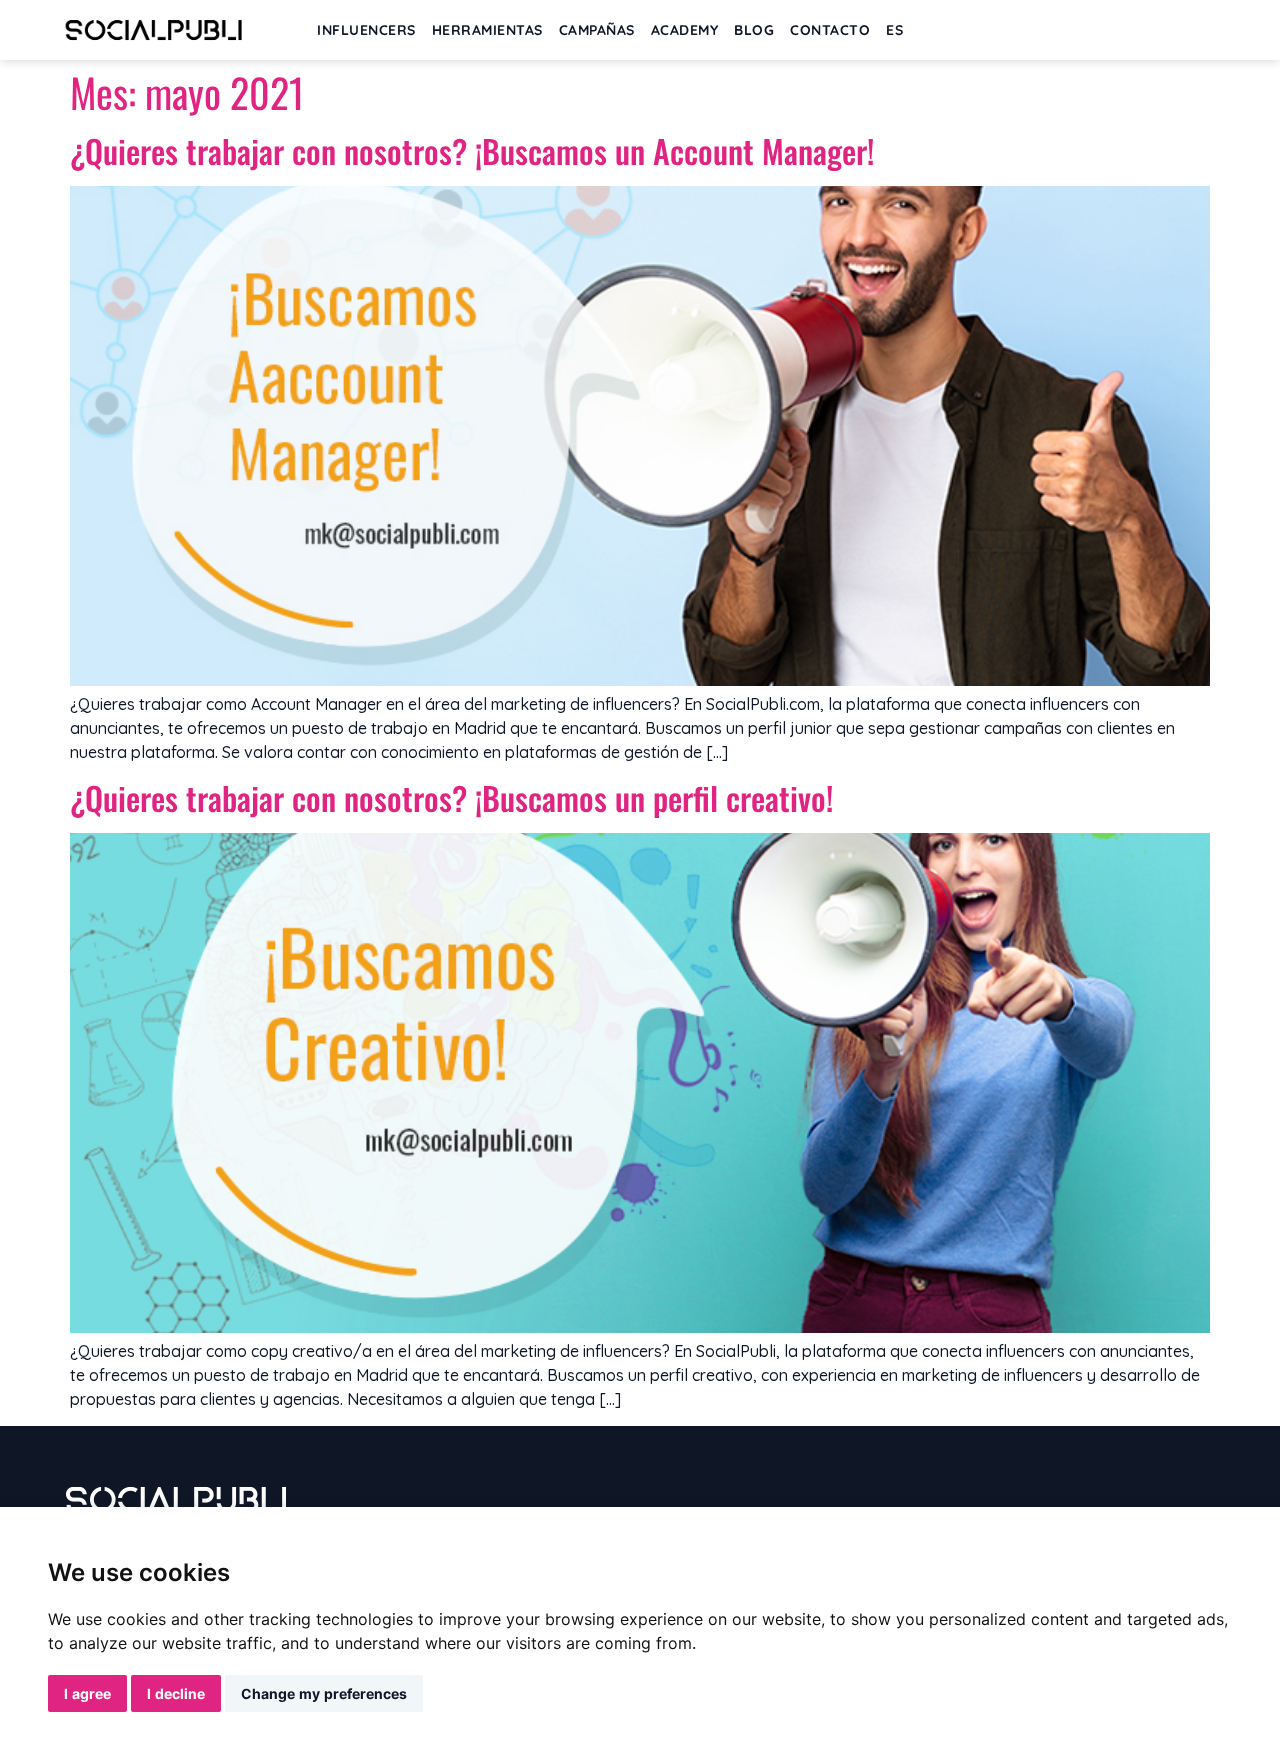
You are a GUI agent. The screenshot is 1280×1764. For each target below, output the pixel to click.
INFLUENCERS (366, 30)
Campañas (597, 30)
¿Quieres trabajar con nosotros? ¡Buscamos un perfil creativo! (451, 797)
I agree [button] (87, 1693)
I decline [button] (176, 1693)
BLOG (754, 30)
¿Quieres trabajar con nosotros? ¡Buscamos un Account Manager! (472, 150)
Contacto (830, 30)
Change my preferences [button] (324, 1693)
